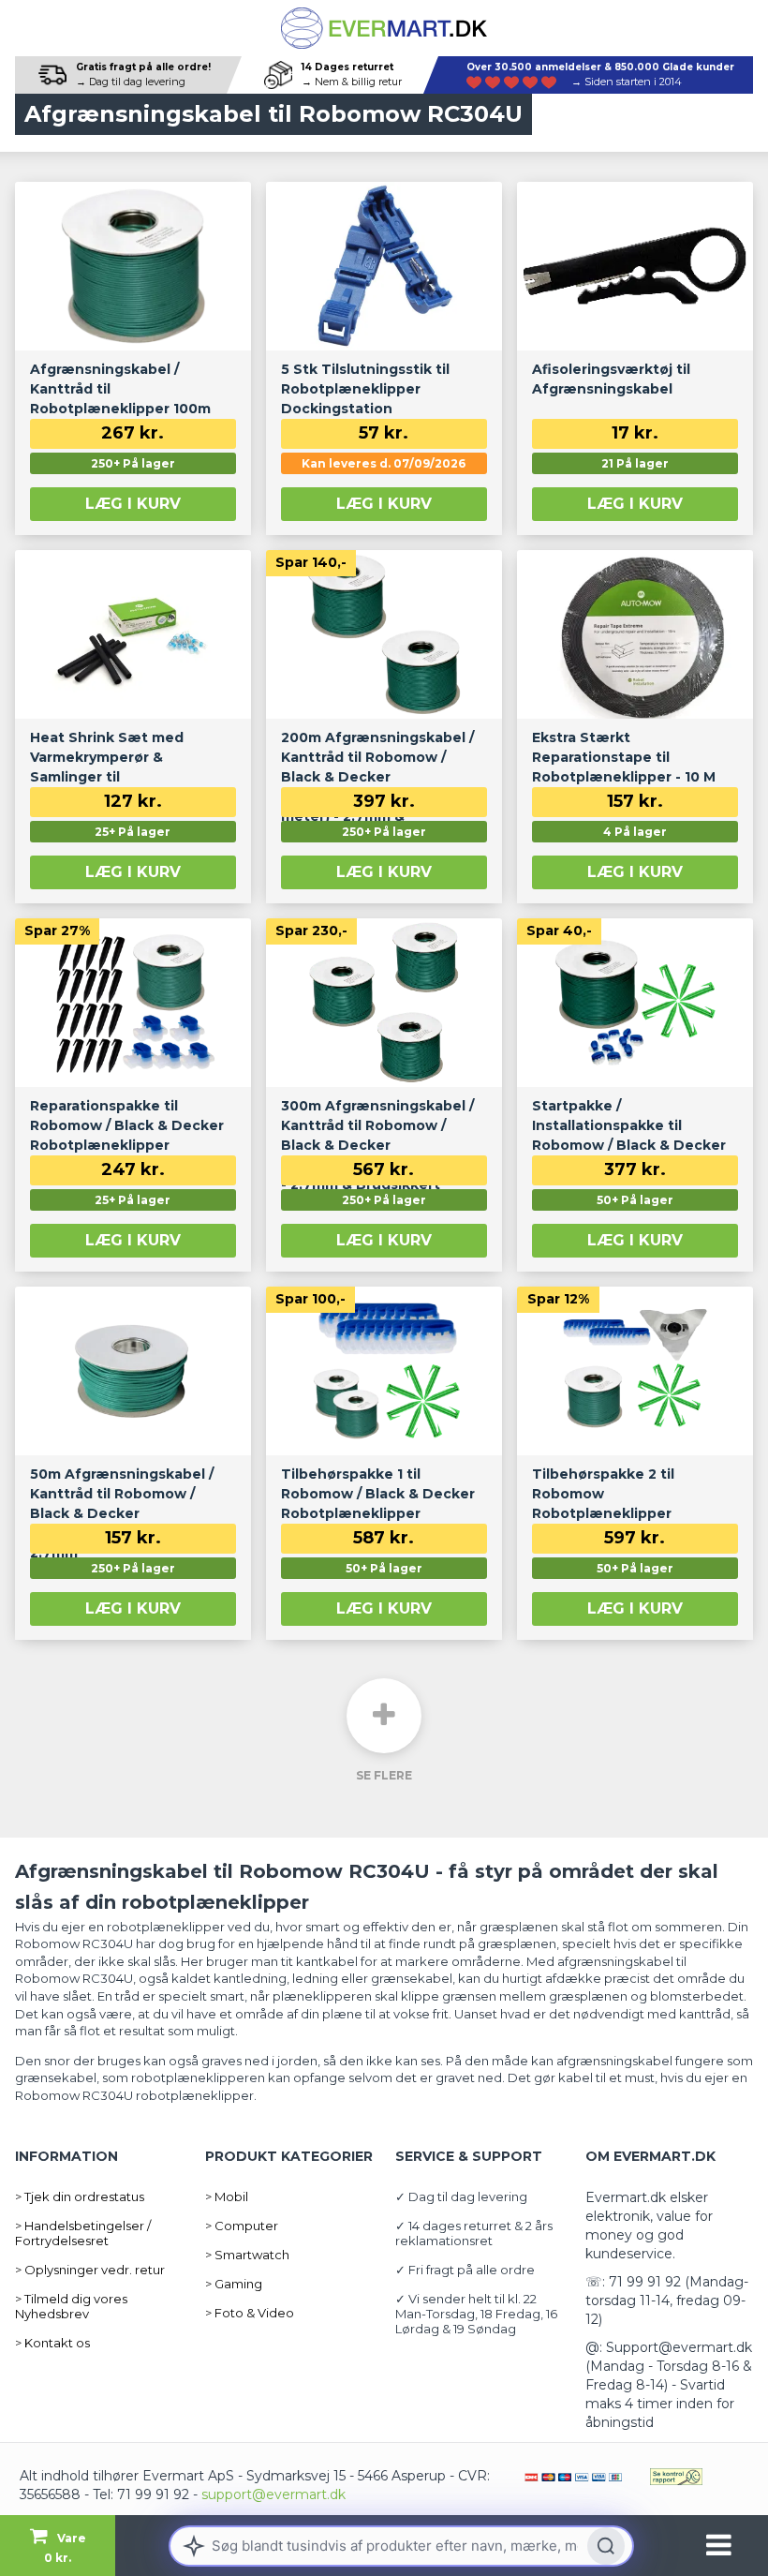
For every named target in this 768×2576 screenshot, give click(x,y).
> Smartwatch (247, 2255)
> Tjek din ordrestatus (80, 2196)
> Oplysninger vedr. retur (90, 2270)
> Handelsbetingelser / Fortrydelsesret (83, 2233)
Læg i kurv (133, 504)
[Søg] (606, 2546)
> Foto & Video (250, 2313)
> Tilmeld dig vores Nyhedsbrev (71, 2306)
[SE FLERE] (384, 1716)
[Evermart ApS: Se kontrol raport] (676, 2476)
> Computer (242, 2226)
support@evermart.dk (273, 2494)
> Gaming (234, 2284)
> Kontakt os (52, 2343)
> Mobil (227, 2196)
